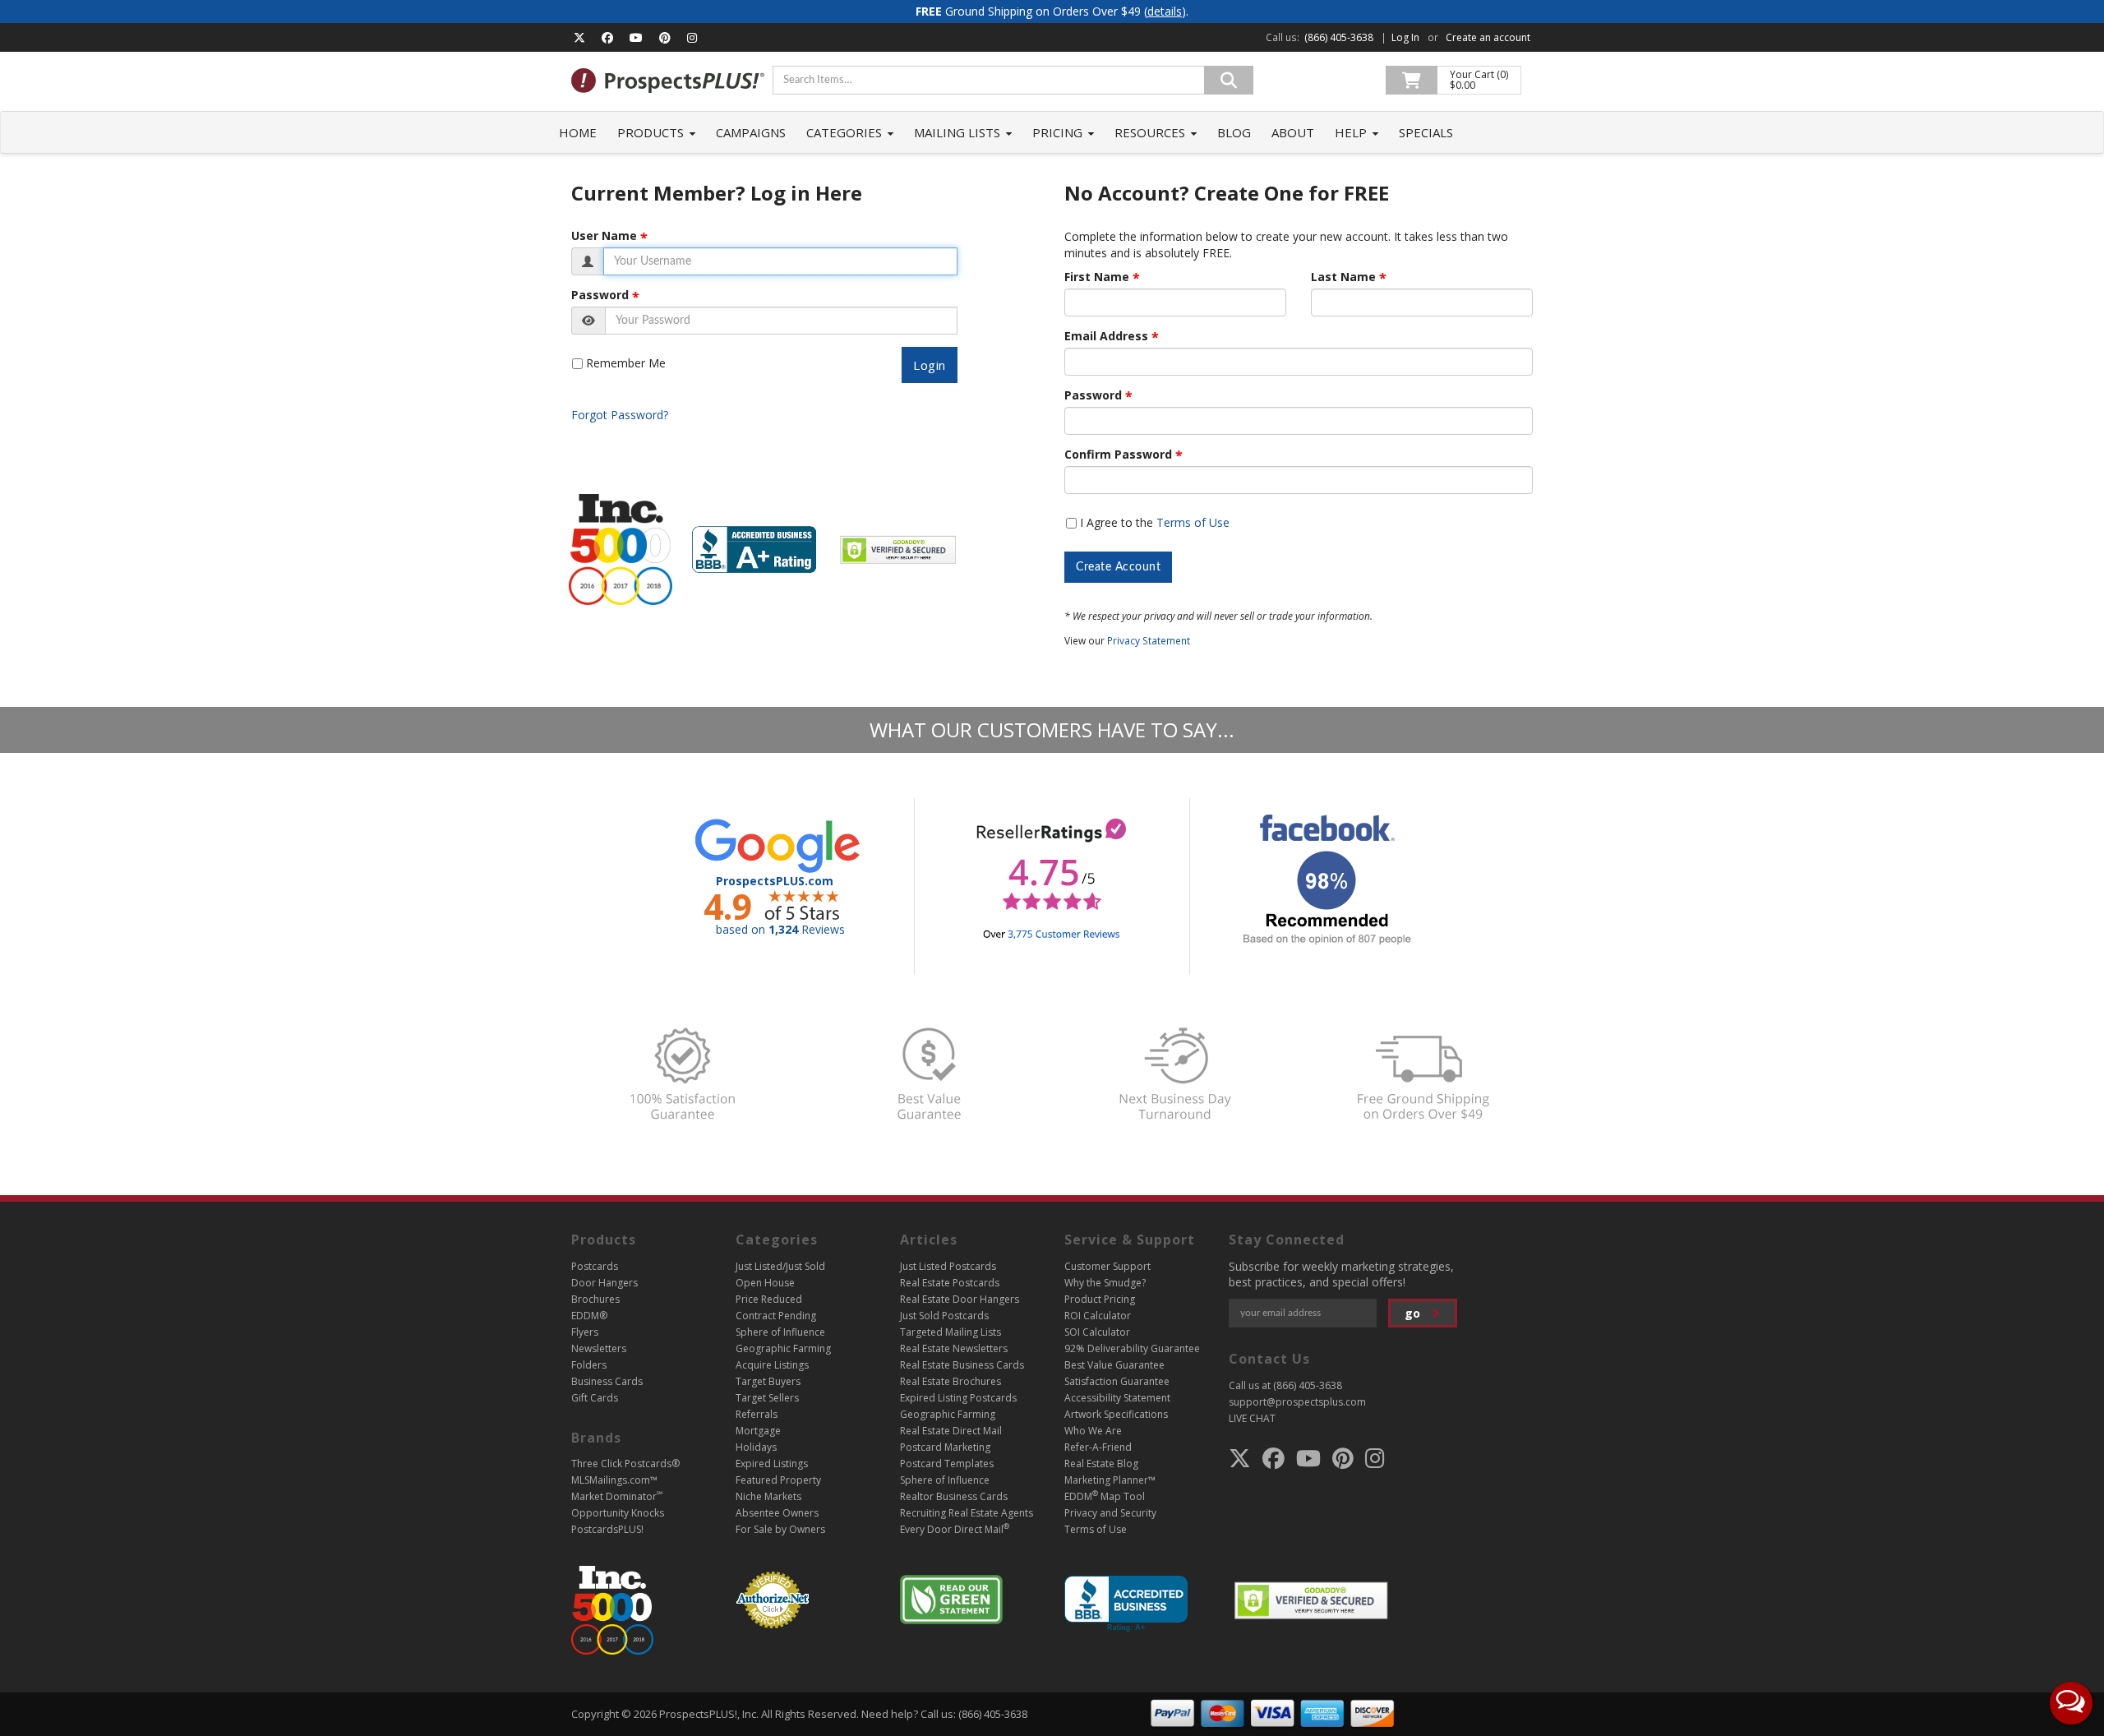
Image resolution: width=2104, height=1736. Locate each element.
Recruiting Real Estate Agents (967, 1513)
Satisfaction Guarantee (1117, 1381)
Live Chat (2071, 1703)
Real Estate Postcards (950, 1283)
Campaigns (751, 132)
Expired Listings (772, 1464)
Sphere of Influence (780, 1332)
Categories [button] (846, 132)
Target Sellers (767, 1398)
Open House (765, 1283)
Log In (1405, 37)
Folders (589, 1365)
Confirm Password (1118, 455)
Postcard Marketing (945, 1447)
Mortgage (758, 1431)
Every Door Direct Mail (955, 1529)
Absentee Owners (777, 1513)
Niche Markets (768, 1496)
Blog (1234, 132)
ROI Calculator (1098, 1316)
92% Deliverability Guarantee (1132, 1348)
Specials (1426, 132)
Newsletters (599, 1348)
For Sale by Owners (780, 1529)
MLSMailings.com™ (614, 1480)
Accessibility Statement (1117, 1398)
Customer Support (1107, 1266)
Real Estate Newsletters (954, 1348)
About (1293, 132)
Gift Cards (595, 1398)
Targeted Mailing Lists (950, 1332)
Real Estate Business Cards (962, 1365)
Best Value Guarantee (1114, 1365)
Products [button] (652, 132)
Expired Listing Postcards (958, 1398)
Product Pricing (1100, 1299)
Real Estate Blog (1101, 1464)
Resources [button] (1151, 132)
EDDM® (589, 1316)
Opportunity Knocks (618, 1513)
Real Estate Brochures (950, 1381)
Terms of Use (1193, 522)
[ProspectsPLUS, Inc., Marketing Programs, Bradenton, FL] (1126, 1604)
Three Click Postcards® (625, 1464)
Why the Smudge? (1105, 1283)
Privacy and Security (1110, 1513)
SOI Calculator (1097, 1332)
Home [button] (578, 132)
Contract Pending (776, 1316)
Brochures (595, 1299)
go (1414, 1313)
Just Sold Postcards (944, 1316)
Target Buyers (768, 1381)
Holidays (756, 1447)
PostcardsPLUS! (607, 1529)
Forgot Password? (620, 415)
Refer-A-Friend (1098, 1447)
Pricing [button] (1059, 132)
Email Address (1106, 336)
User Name (604, 236)
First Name (1097, 277)
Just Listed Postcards (948, 1266)
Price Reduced (769, 1299)
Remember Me (626, 363)
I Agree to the (1155, 522)
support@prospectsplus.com (1297, 1402)
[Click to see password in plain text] (588, 321)
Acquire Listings (772, 1365)
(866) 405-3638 (1339, 37)
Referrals (757, 1414)
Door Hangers (604, 1283)
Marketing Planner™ (1110, 1480)
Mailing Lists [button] (959, 132)
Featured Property (778, 1480)
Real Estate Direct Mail (951, 1431)
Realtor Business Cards (954, 1496)
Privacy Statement (1149, 640)
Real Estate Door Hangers (960, 1299)
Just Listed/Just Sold (780, 1266)
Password (600, 295)
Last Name (1343, 277)
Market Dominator (617, 1496)
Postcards (595, 1266)
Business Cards (607, 1381)
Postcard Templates (947, 1464)
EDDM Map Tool (1105, 1496)
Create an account (1488, 37)
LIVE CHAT (1252, 1418)
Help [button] (1352, 132)
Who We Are (1093, 1431)
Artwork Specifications (1116, 1414)
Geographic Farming (783, 1348)
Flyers (585, 1332)
